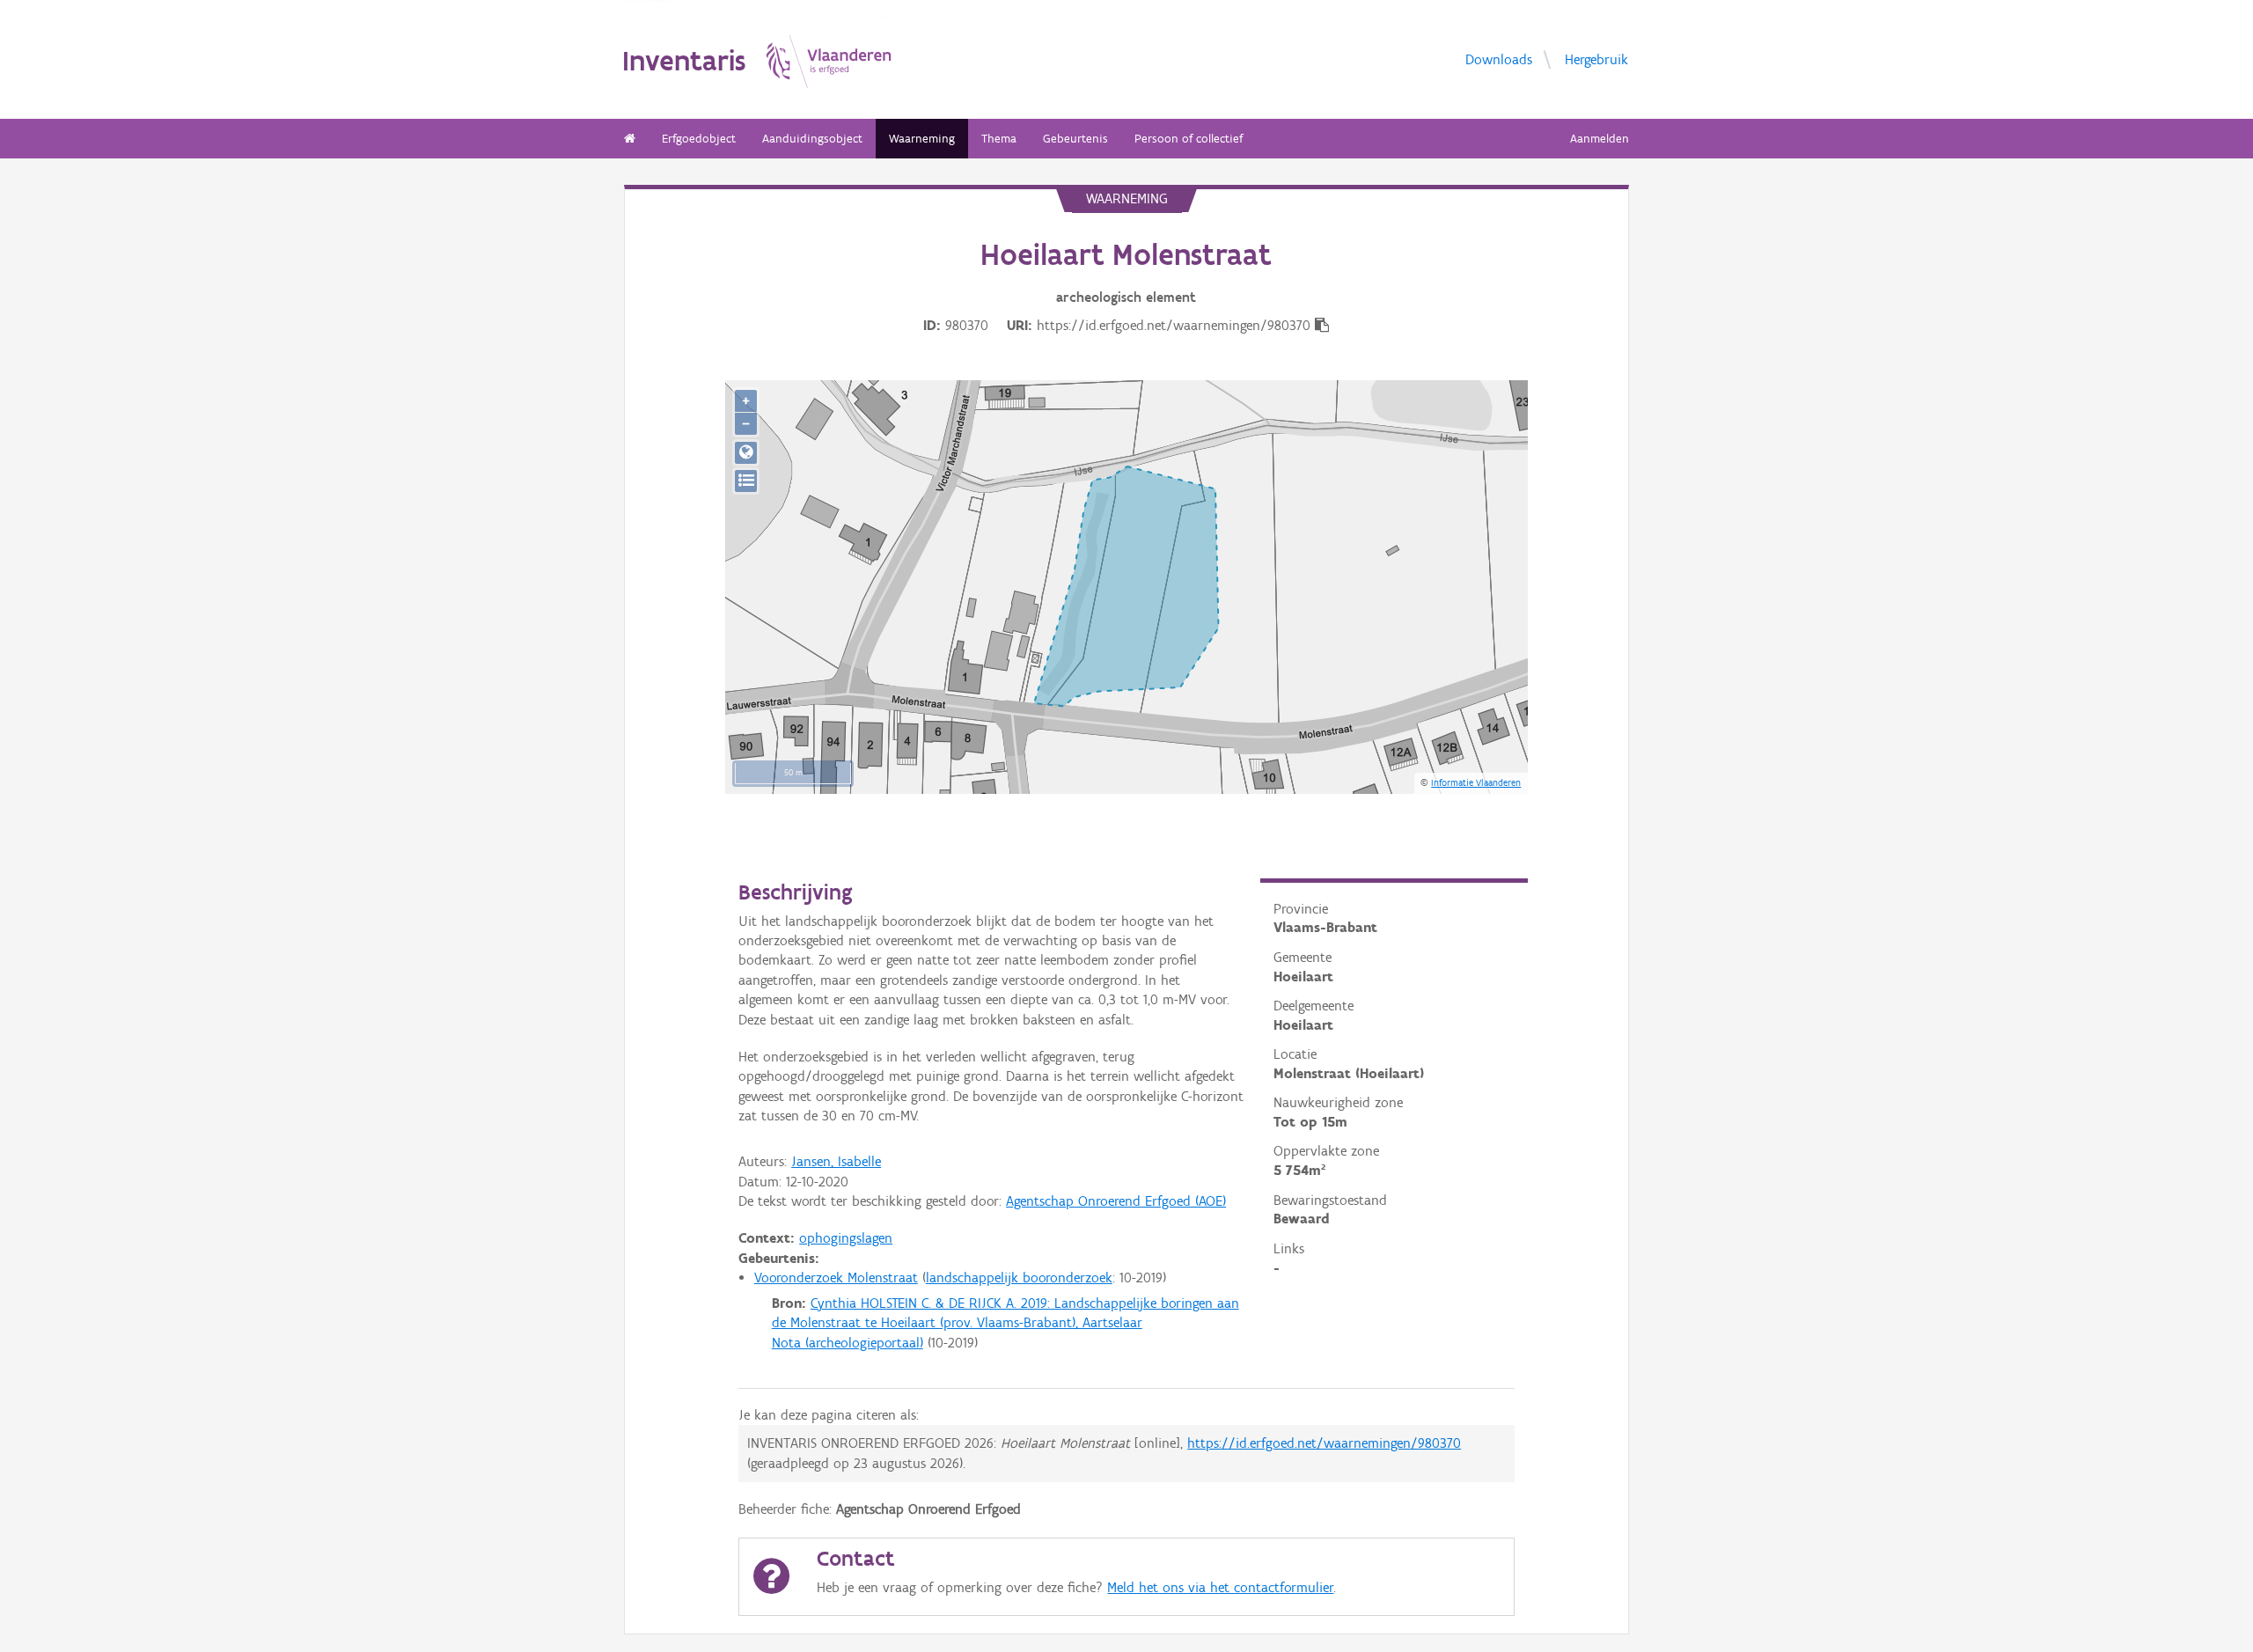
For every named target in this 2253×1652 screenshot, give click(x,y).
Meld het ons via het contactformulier (1220, 1587)
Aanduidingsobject (812, 139)
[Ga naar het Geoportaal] (746, 453)
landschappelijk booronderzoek (1019, 1278)
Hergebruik (1596, 59)
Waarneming (922, 139)
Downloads (1499, 59)
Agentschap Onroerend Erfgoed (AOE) (1116, 1201)
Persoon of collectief (1189, 139)
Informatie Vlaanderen (1476, 782)
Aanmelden (1600, 139)
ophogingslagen (846, 1238)
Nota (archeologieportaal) (848, 1343)
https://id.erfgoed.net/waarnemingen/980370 (1324, 1443)
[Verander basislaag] (746, 481)
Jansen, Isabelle (836, 1161)
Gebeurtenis (1075, 139)
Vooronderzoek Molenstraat (836, 1278)
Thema (999, 139)
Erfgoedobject (699, 139)
